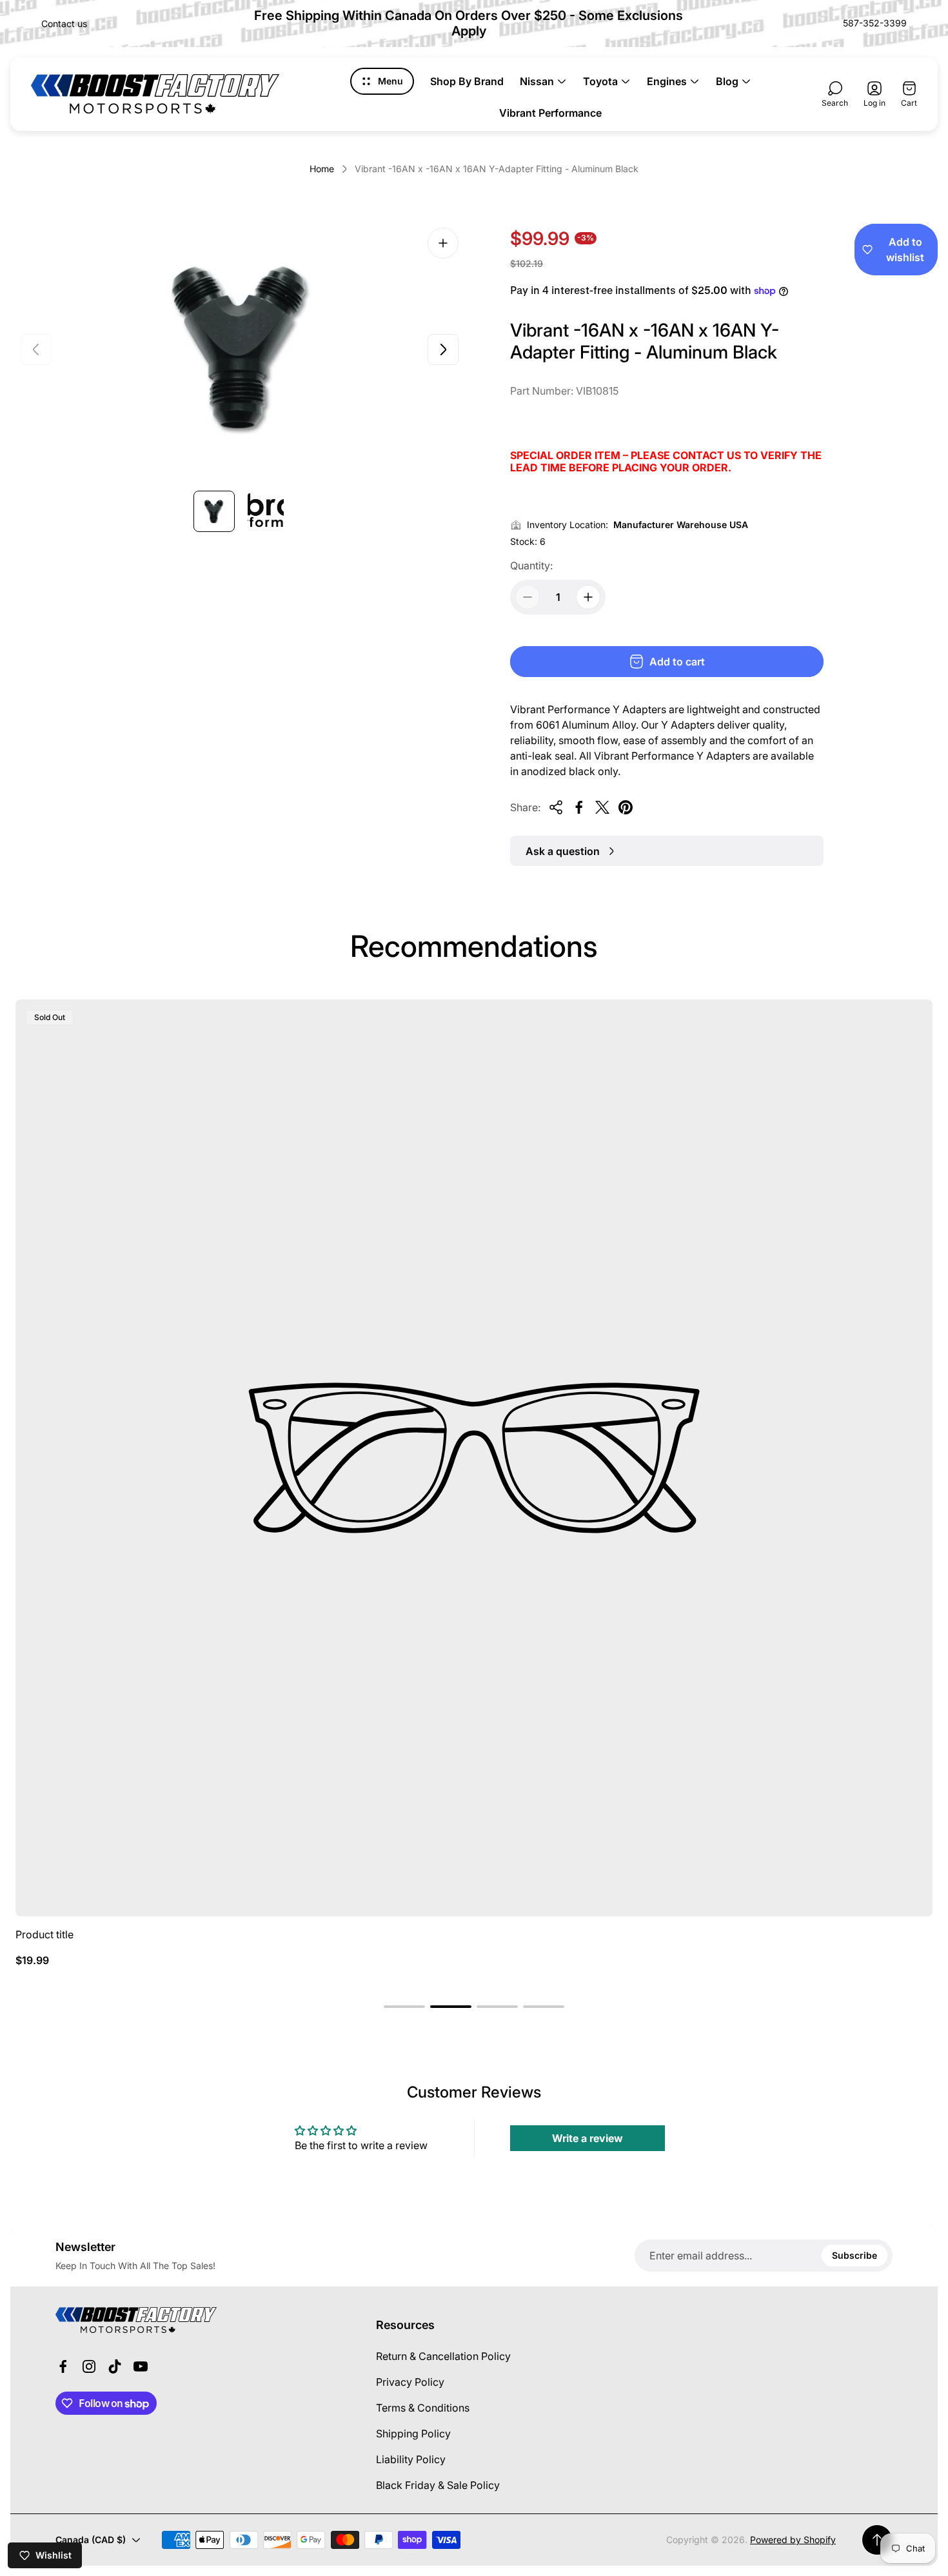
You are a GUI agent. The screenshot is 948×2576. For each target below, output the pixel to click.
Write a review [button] (588, 2138)
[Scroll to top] (877, 2540)
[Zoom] (443, 243)
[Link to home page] (136, 2320)
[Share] (556, 807)
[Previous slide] (36, 349)
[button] (404, 2007)
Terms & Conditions (423, 2408)
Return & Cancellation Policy (443, 2356)
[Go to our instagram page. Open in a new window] (89, 2366)
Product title (44, 1934)
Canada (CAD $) (91, 2540)
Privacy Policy (410, 2382)
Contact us (64, 24)
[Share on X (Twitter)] (602, 807)
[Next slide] (443, 349)
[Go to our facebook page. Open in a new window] (63, 2366)
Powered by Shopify (793, 2540)
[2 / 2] (266, 511)
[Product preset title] (474, 1458)
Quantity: (531, 565)
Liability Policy (411, 2459)
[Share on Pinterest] (626, 807)
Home (322, 169)
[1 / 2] (214, 511)
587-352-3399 (875, 23)
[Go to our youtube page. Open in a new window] (141, 2366)
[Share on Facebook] (579, 807)
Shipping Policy (413, 2433)
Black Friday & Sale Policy (438, 2485)
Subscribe (854, 2255)
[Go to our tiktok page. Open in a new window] (115, 2366)
